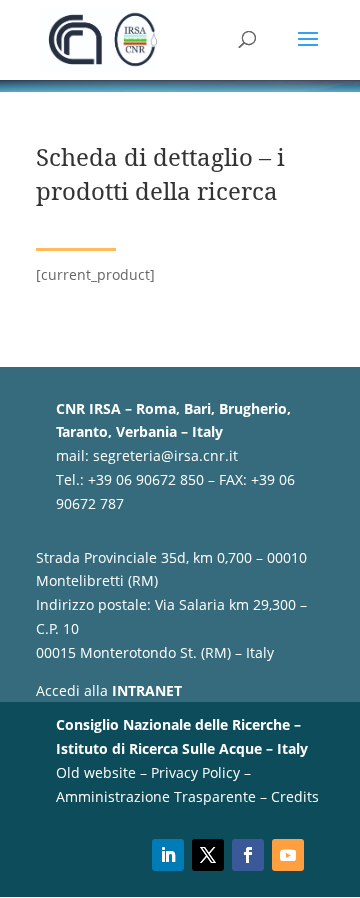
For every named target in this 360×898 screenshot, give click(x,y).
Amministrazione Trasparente (156, 796)
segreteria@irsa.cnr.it (165, 455)
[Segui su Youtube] (288, 855)
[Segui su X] (208, 855)
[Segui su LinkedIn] (168, 855)
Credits (295, 796)
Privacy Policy (195, 772)
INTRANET (147, 690)
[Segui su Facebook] (248, 855)
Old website (96, 772)
